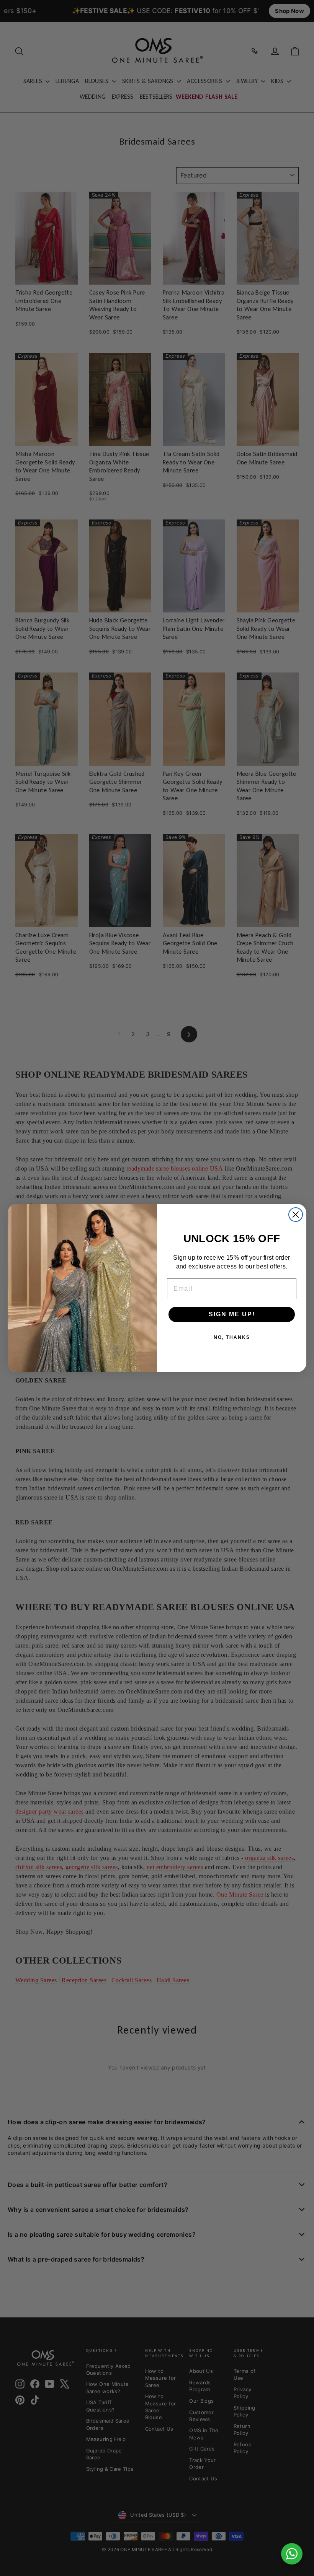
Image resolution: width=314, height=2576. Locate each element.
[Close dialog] (296, 1215)
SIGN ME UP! (232, 1314)
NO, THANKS (232, 1337)
